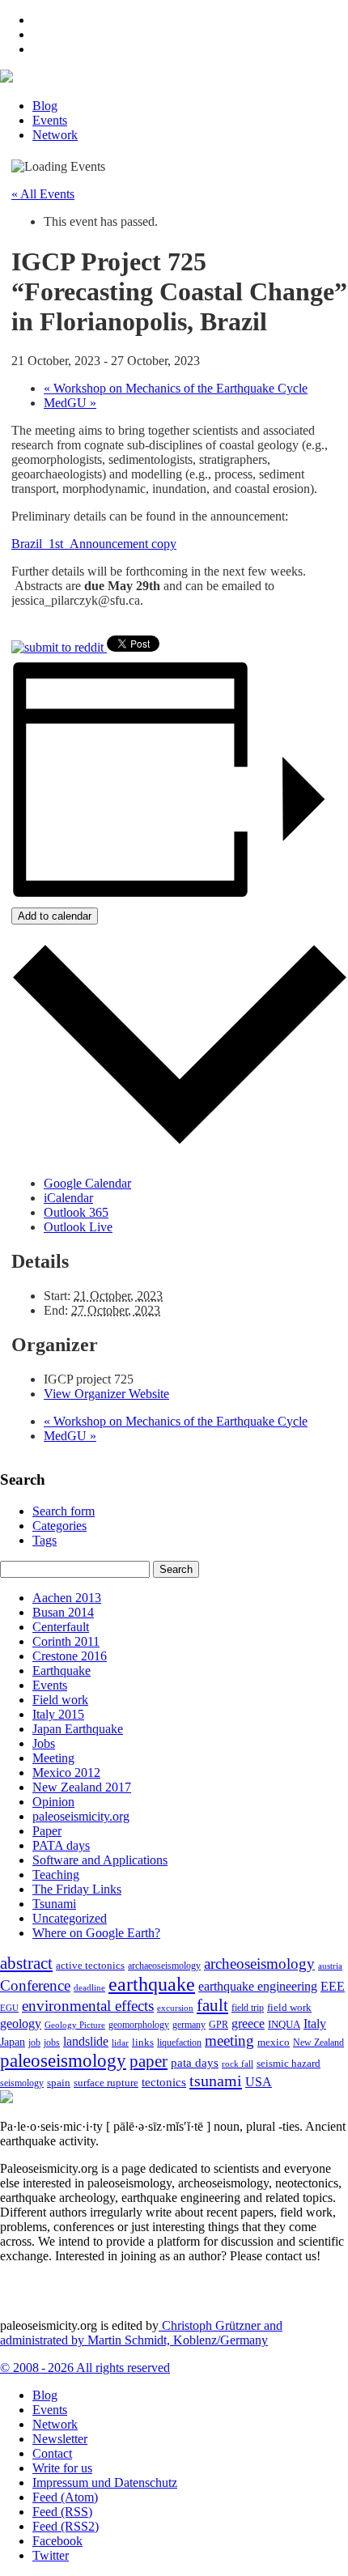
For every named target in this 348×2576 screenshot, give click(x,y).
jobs (52, 2043)
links (143, 2043)
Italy (315, 2023)
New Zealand (318, 2043)
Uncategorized (70, 1918)
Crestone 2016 (70, 1656)
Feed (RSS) (62, 2512)
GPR (219, 2025)
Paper (47, 1831)
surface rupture (106, 2083)
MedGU (70, 403)
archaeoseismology (164, 1966)
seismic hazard (289, 2063)
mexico (274, 2042)
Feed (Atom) (65, 2497)
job (34, 2043)
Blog (45, 106)
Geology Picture (75, 2025)
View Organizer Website (106, 1394)
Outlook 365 (76, 1212)
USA (259, 2082)
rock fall (238, 2064)
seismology (22, 2083)
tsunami (216, 2081)
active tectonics (90, 1966)
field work (289, 2008)
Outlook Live (78, 1227)
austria (330, 1966)
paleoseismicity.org (81, 1816)
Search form (64, 1511)
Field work (60, 1700)
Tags (45, 1540)
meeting (229, 2040)
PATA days (61, 1845)
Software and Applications (100, 1860)
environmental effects (88, 2006)
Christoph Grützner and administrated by (141, 2333)
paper (149, 2061)
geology (21, 2023)
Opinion (53, 1802)
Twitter (51, 2555)
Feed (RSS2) (66, 2526)
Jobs (44, 1743)
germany (189, 2025)
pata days (195, 2063)
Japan (13, 2042)
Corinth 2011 (66, 1641)
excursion (175, 2008)
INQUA (284, 2025)
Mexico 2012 (66, 1773)
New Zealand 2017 (82, 1787)
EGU (9, 2008)
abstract (26, 1963)
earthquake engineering (258, 1986)
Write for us (62, 2468)
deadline (89, 1988)
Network (55, 135)
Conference (35, 1985)
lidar (120, 2043)
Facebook (57, 2541)
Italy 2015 (58, 1714)
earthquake (152, 1984)
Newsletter (60, 2439)
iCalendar (68, 1198)
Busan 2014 (63, 1612)
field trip (248, 2008)
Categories (59, 1526)
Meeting (53, 1758)
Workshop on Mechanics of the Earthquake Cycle (176, 388)
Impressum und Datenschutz (105, 2482)
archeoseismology (259, 1964)
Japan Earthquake (78, 1729)
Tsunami (54, 1904)
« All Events (43, 194)
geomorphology (139, 2025)
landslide (86, 2041)
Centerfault (61, 1627)
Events (50, 120)
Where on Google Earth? (96, 1933)
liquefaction (179, 2043)
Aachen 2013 (67, 1598)
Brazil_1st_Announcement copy (94, 544)
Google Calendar (87, 1183)
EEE (333, 1986)
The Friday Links (77, 1889)
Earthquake (62, 1671)
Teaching (56, 1875)
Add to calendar (55, 916)
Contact (52, 2453)
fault (212, 2005)
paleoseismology (63, 2060)
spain (59, 2083)
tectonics (164, 2082)
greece (248, 2023)
